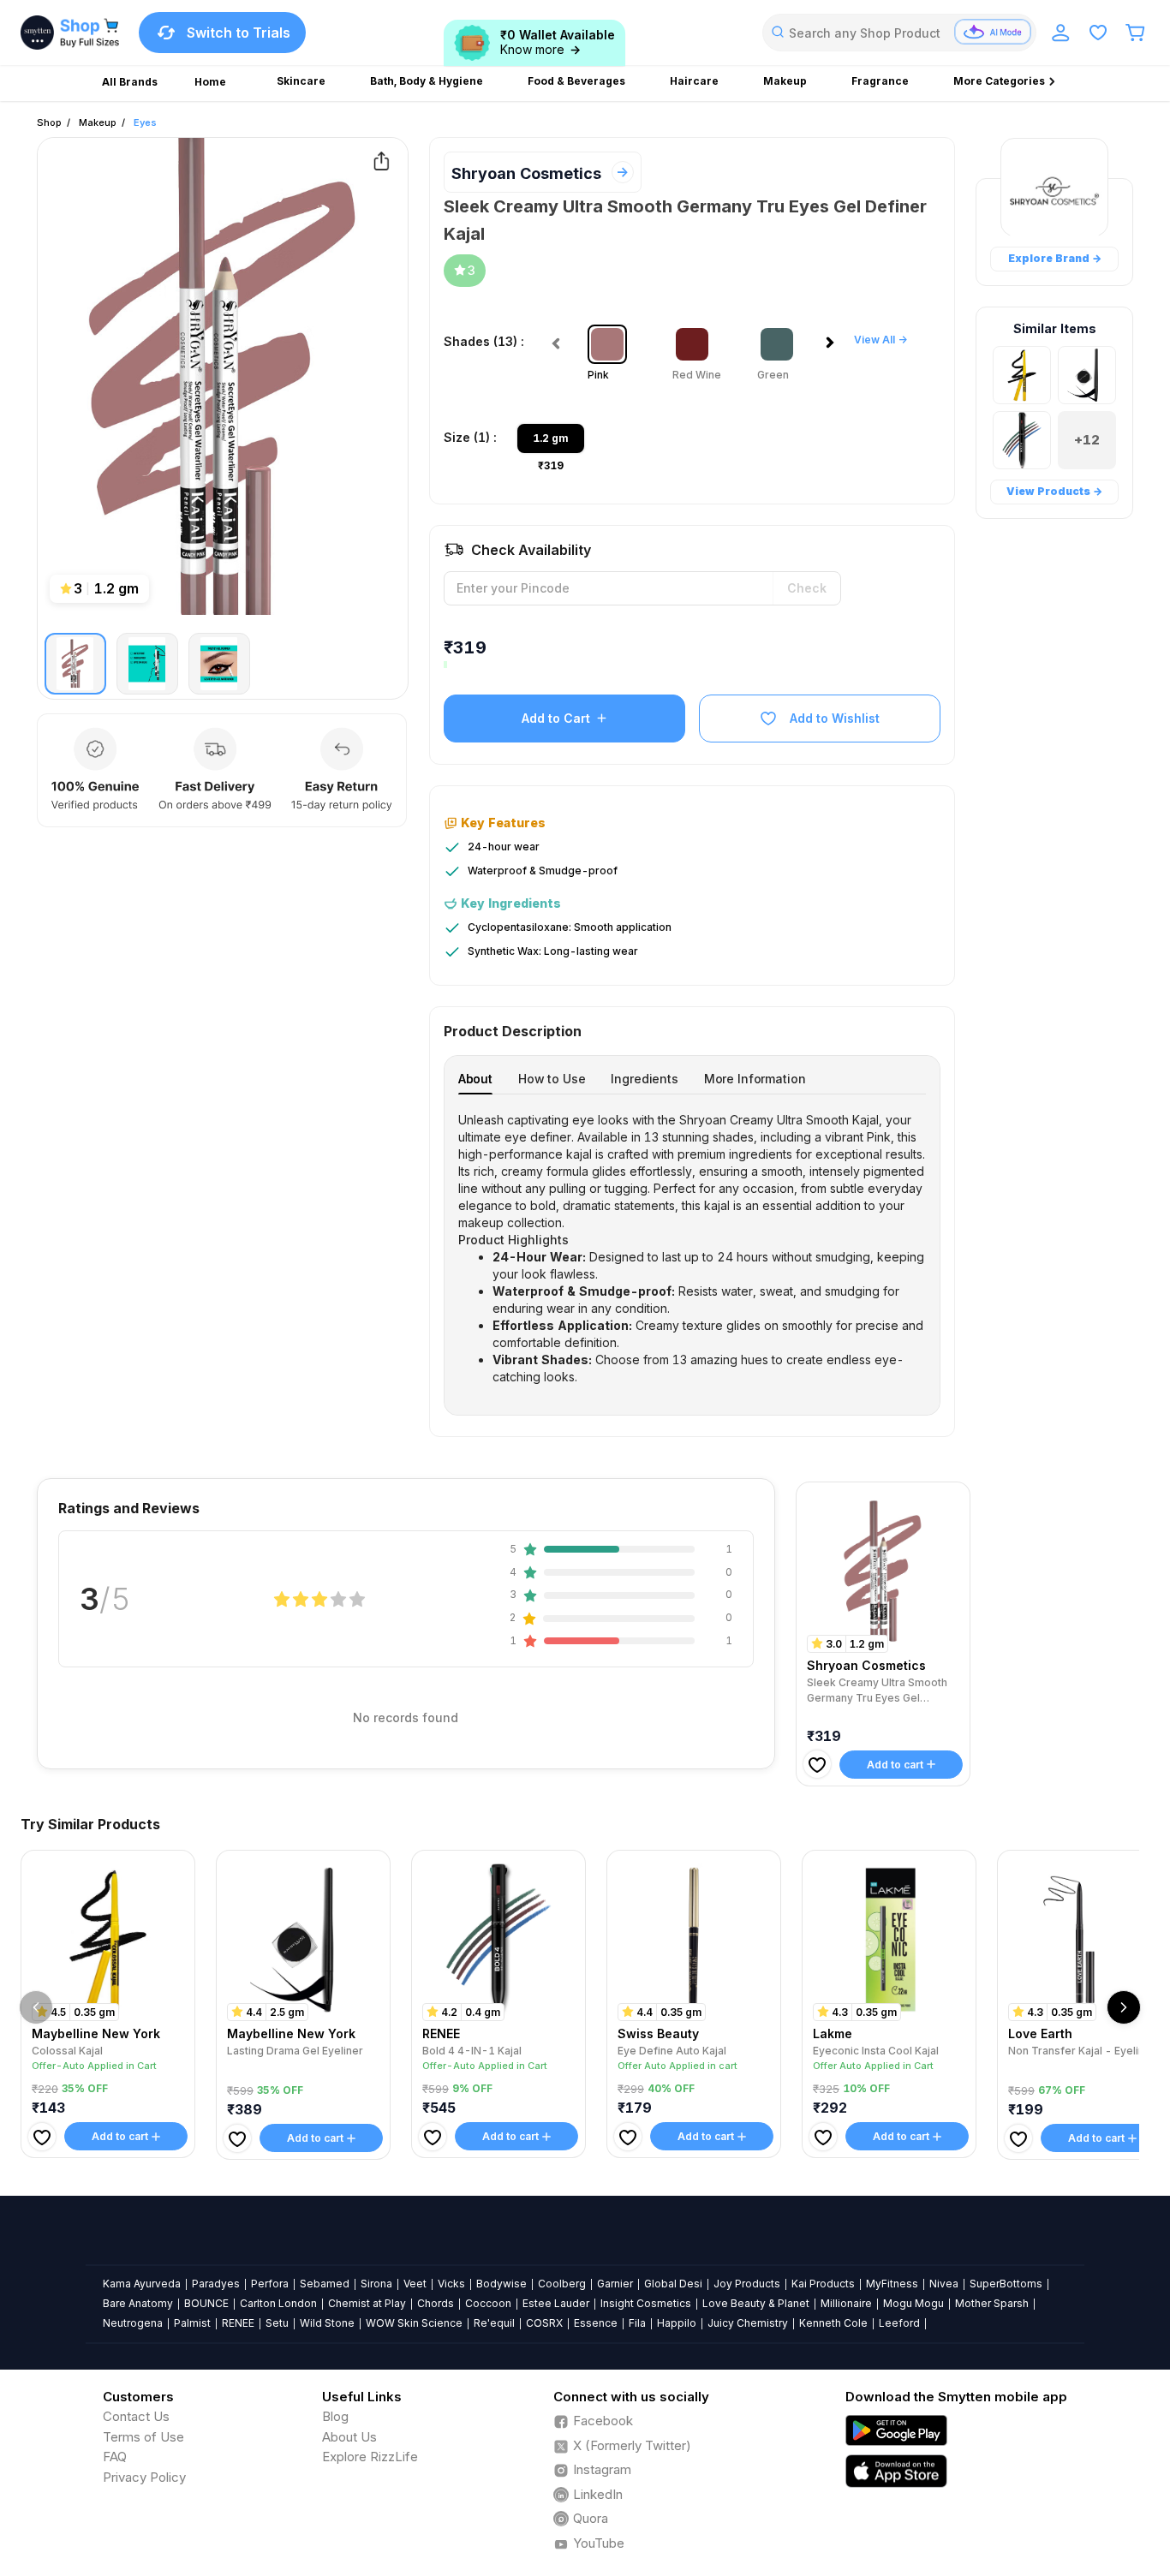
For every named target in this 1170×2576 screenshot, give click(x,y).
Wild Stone (327, 2323)
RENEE (238, 2323)
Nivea (944, 2284)
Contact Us (136, 2416)
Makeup (98, 122)
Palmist (192, 2323)
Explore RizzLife (370, 2457)
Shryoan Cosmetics (526, 173)
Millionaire (846, 2303)
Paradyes (216, 2284)
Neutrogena (133, 2323)
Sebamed (325, 2284)
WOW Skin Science (414, 2323)
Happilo (677, 2323)
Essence (596, 2323)
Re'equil (494, 2323)
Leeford (899, 2323)
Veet (415, 2284)
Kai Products (823, 2284)
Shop (49, 122)
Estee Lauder (556, 2303)
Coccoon (488, 2303)
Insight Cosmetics (646, 2303)
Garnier (615, 2284)
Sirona (376, 2284)
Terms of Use (143, 2437)
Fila (637, 2323)
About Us (349, 2437)
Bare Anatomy (138, 2303)
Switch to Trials (239, 33)
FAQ (115, 2457)
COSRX (544, 2323)
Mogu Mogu (913, 2303)
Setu (277, 2323)
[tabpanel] (692, 1249)
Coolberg (562, 2284)
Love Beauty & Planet (756, 2303)
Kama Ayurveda (142, 2284)
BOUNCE (206, 2303)
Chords (436, 2303)
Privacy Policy (144, 2477)
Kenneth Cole (833, 2323)
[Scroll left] (36, 2007)
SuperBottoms (1006, 2284)
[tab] (475, 1079)
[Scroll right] (1124, 2007)
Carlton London (278, 2303)
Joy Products (747, 2284)
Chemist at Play (367, 2303)
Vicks (451, 2284)
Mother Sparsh (992, 2303)
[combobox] (899, 33)
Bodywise (501, 2284)
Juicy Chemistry (748, 2323)
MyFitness (892, 2284)
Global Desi (673, 2284)
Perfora (270, 2284)
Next (833, 348)
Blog (335, 2416)
